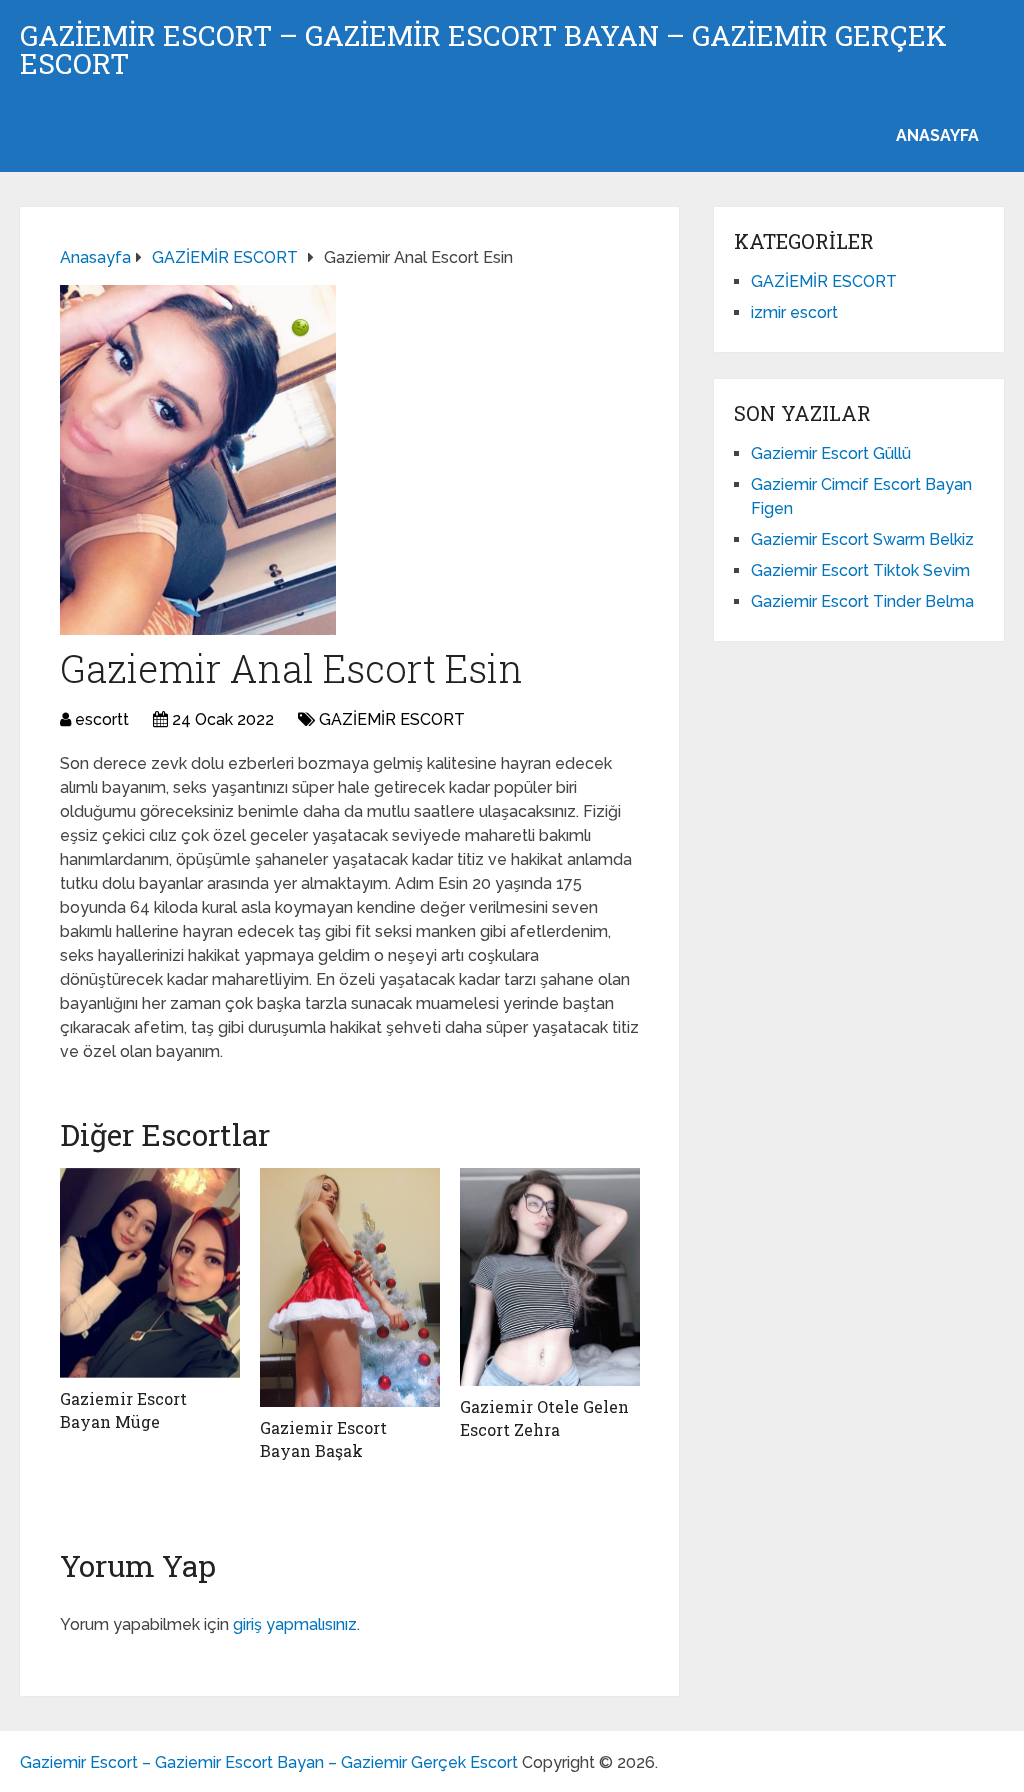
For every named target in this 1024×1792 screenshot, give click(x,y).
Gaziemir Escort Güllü (831, 453)
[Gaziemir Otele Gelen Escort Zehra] (550, 1277)
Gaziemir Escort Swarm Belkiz (862, 539)
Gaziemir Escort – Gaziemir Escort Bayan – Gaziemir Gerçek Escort (483, 50)
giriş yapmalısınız (295, 1624)
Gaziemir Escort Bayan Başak (323, 1438)
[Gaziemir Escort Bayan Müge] (150, 1273)
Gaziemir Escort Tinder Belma (862, 601)
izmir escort (794, 312)
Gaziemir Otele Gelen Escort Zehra (544, 1417)
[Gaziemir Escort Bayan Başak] (350, 1288)
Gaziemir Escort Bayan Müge (123, 1409)
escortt (102, 719)
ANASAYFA (937, 135)
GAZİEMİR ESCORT (392, 719)
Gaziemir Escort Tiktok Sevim (860, 570)
